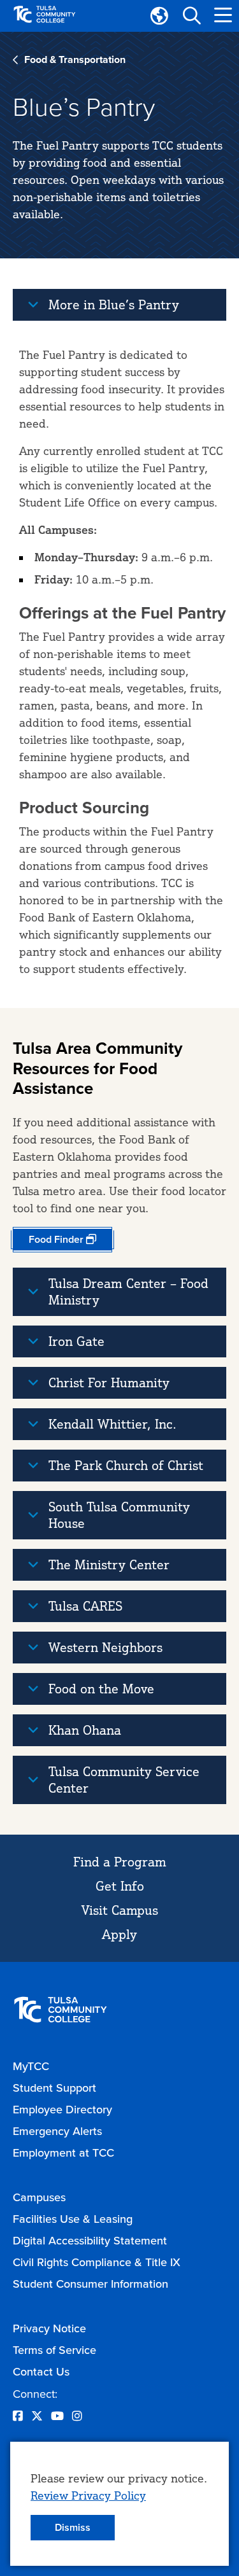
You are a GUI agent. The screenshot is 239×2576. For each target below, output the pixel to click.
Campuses (39, 2197)
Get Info (120, 1886)
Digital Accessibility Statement (90, 2240)
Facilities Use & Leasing (73, 2219)
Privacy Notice (49, 2328)
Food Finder (56, 1239)
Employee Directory (62, 2109)
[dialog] (119, 2504)
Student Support (54, 2088)
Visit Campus (120, 1910)
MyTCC (31, 2066)
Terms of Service (54, 2350)
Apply (119, 1934)
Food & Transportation (75, 59)
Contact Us (41, 2371)
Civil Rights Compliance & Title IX (97, 2262)
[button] (191, 16)
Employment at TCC (63, 2152)
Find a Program (120, 1862)
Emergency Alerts (57, 2131)
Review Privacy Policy (88, 2495)
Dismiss (73, 2527)
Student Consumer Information (91, 2284)
